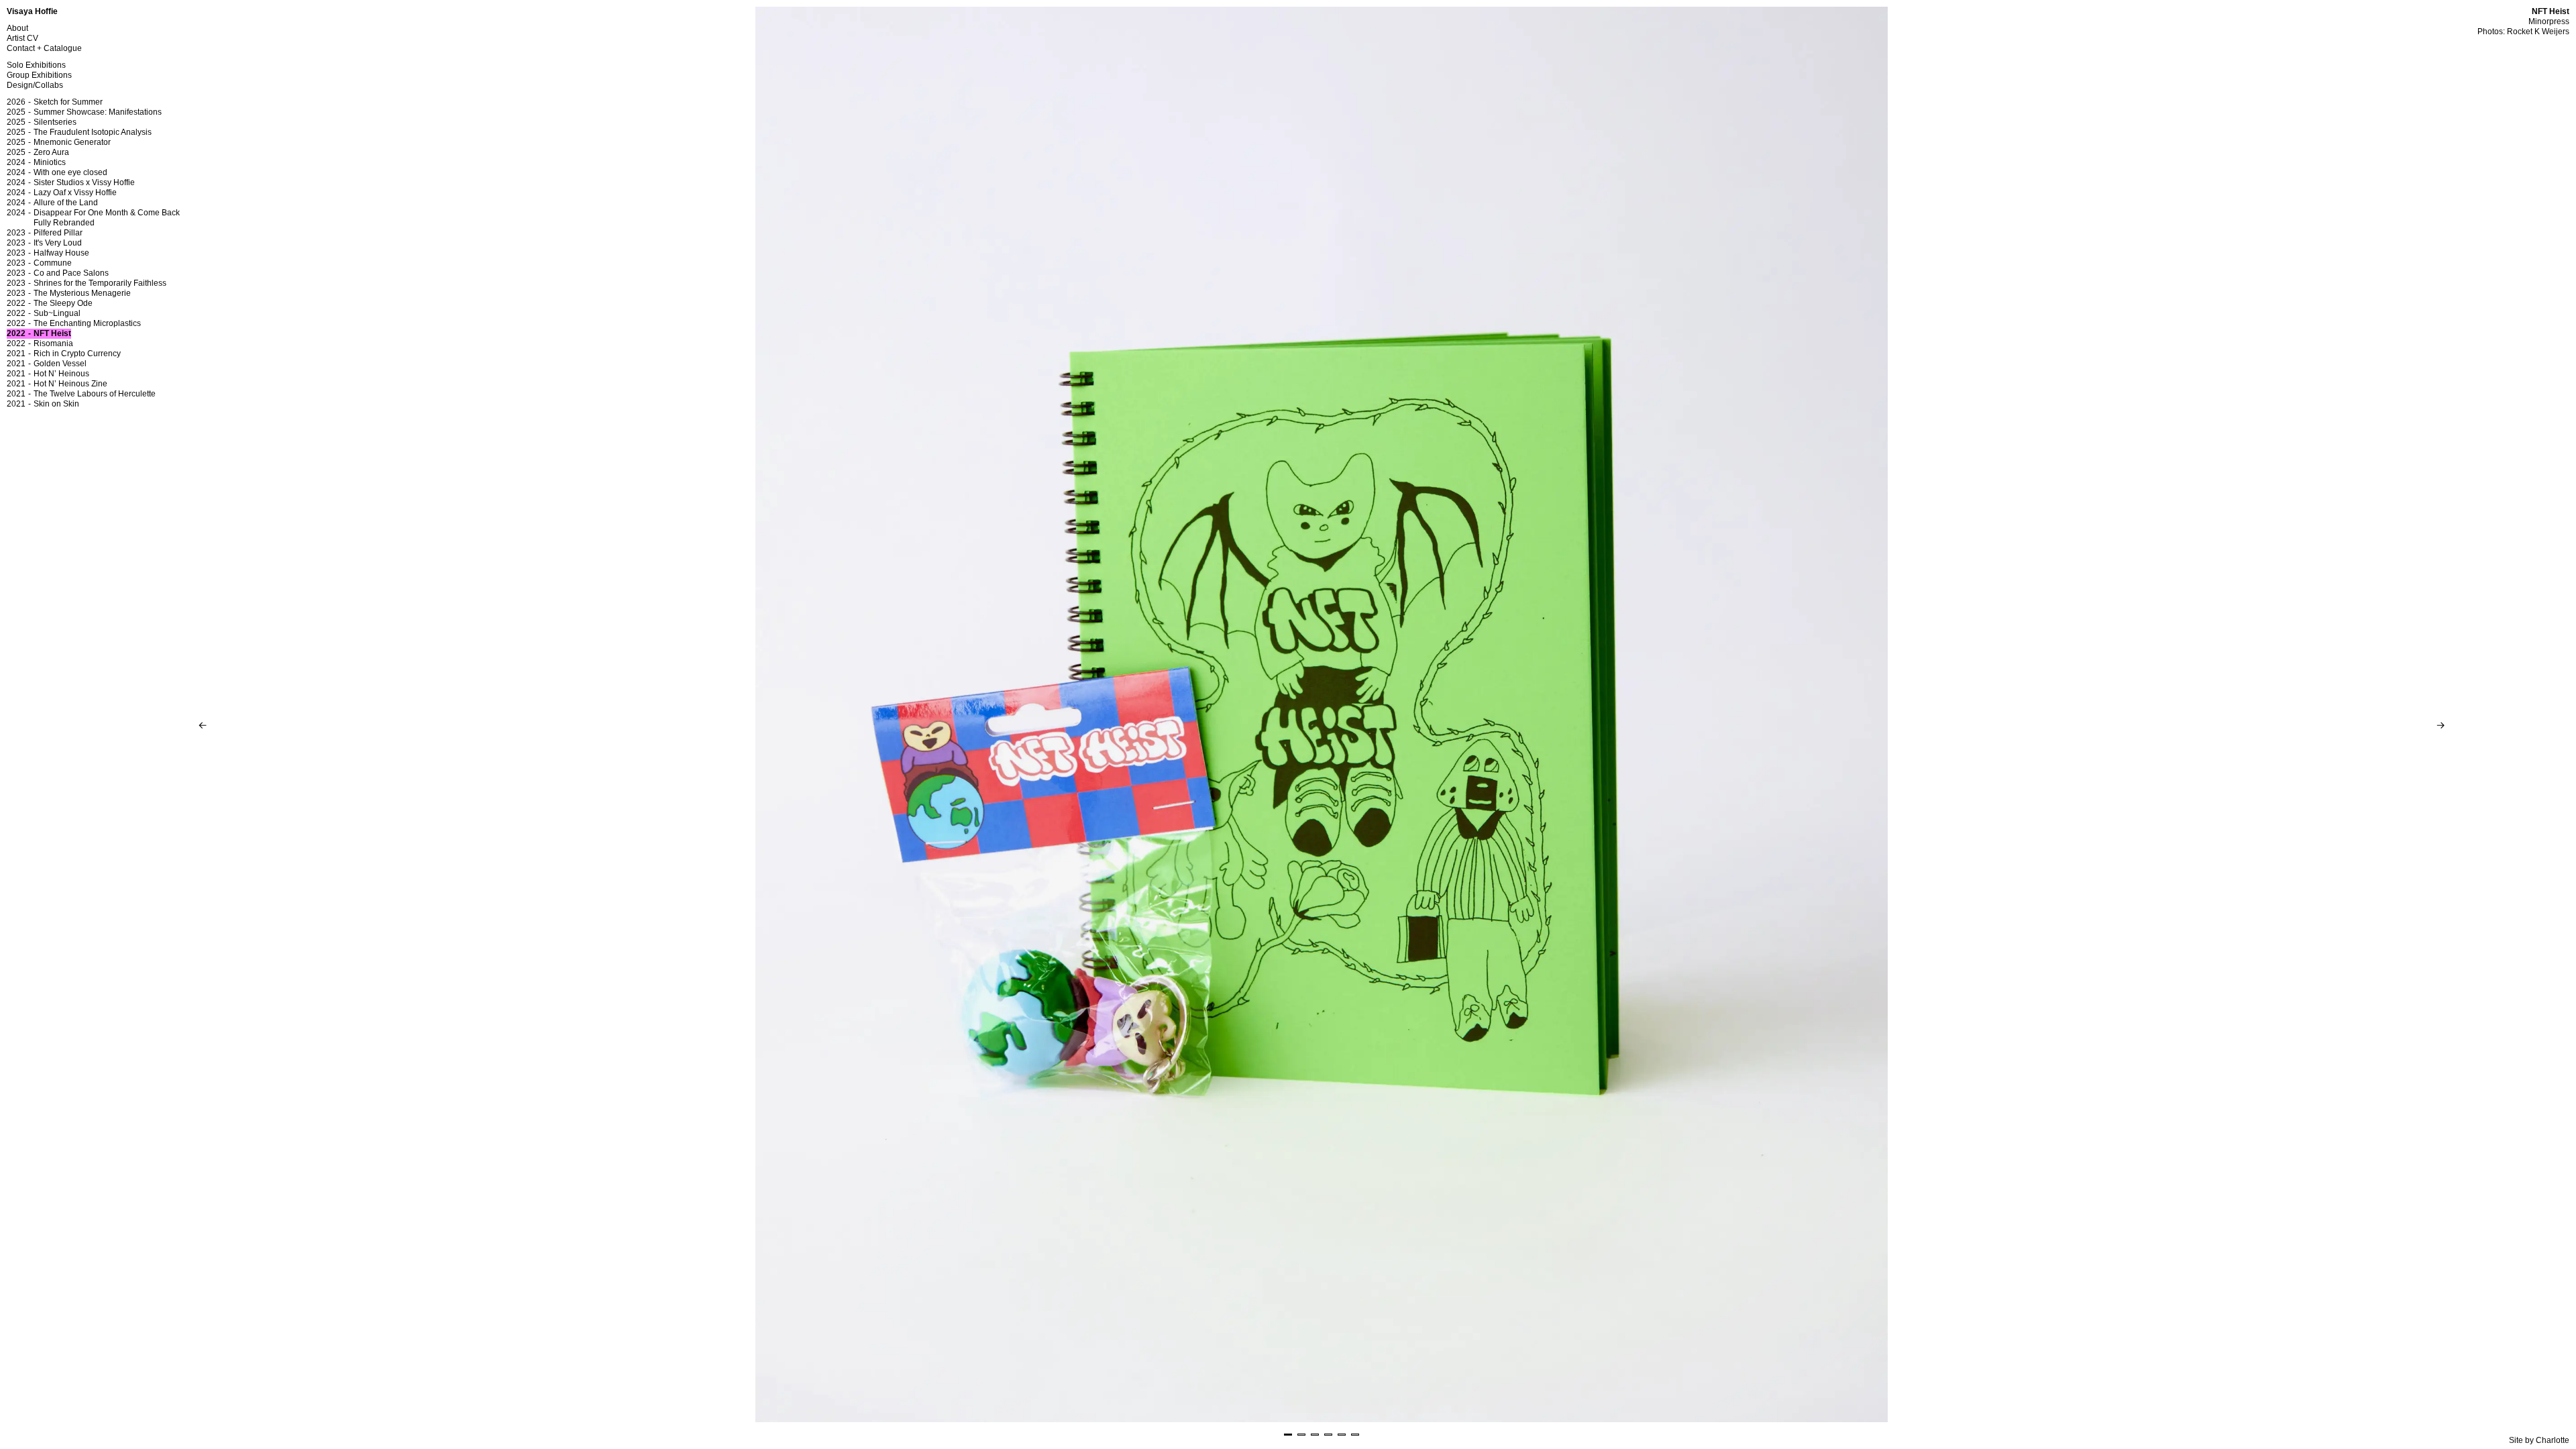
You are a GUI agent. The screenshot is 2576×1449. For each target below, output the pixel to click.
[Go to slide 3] (1315, 1435)
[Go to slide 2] (1301, 1435)
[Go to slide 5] (1342, 1435)
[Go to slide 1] (1288, 1435)
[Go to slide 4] (1328, 1435)
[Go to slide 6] (1355, 1435)
